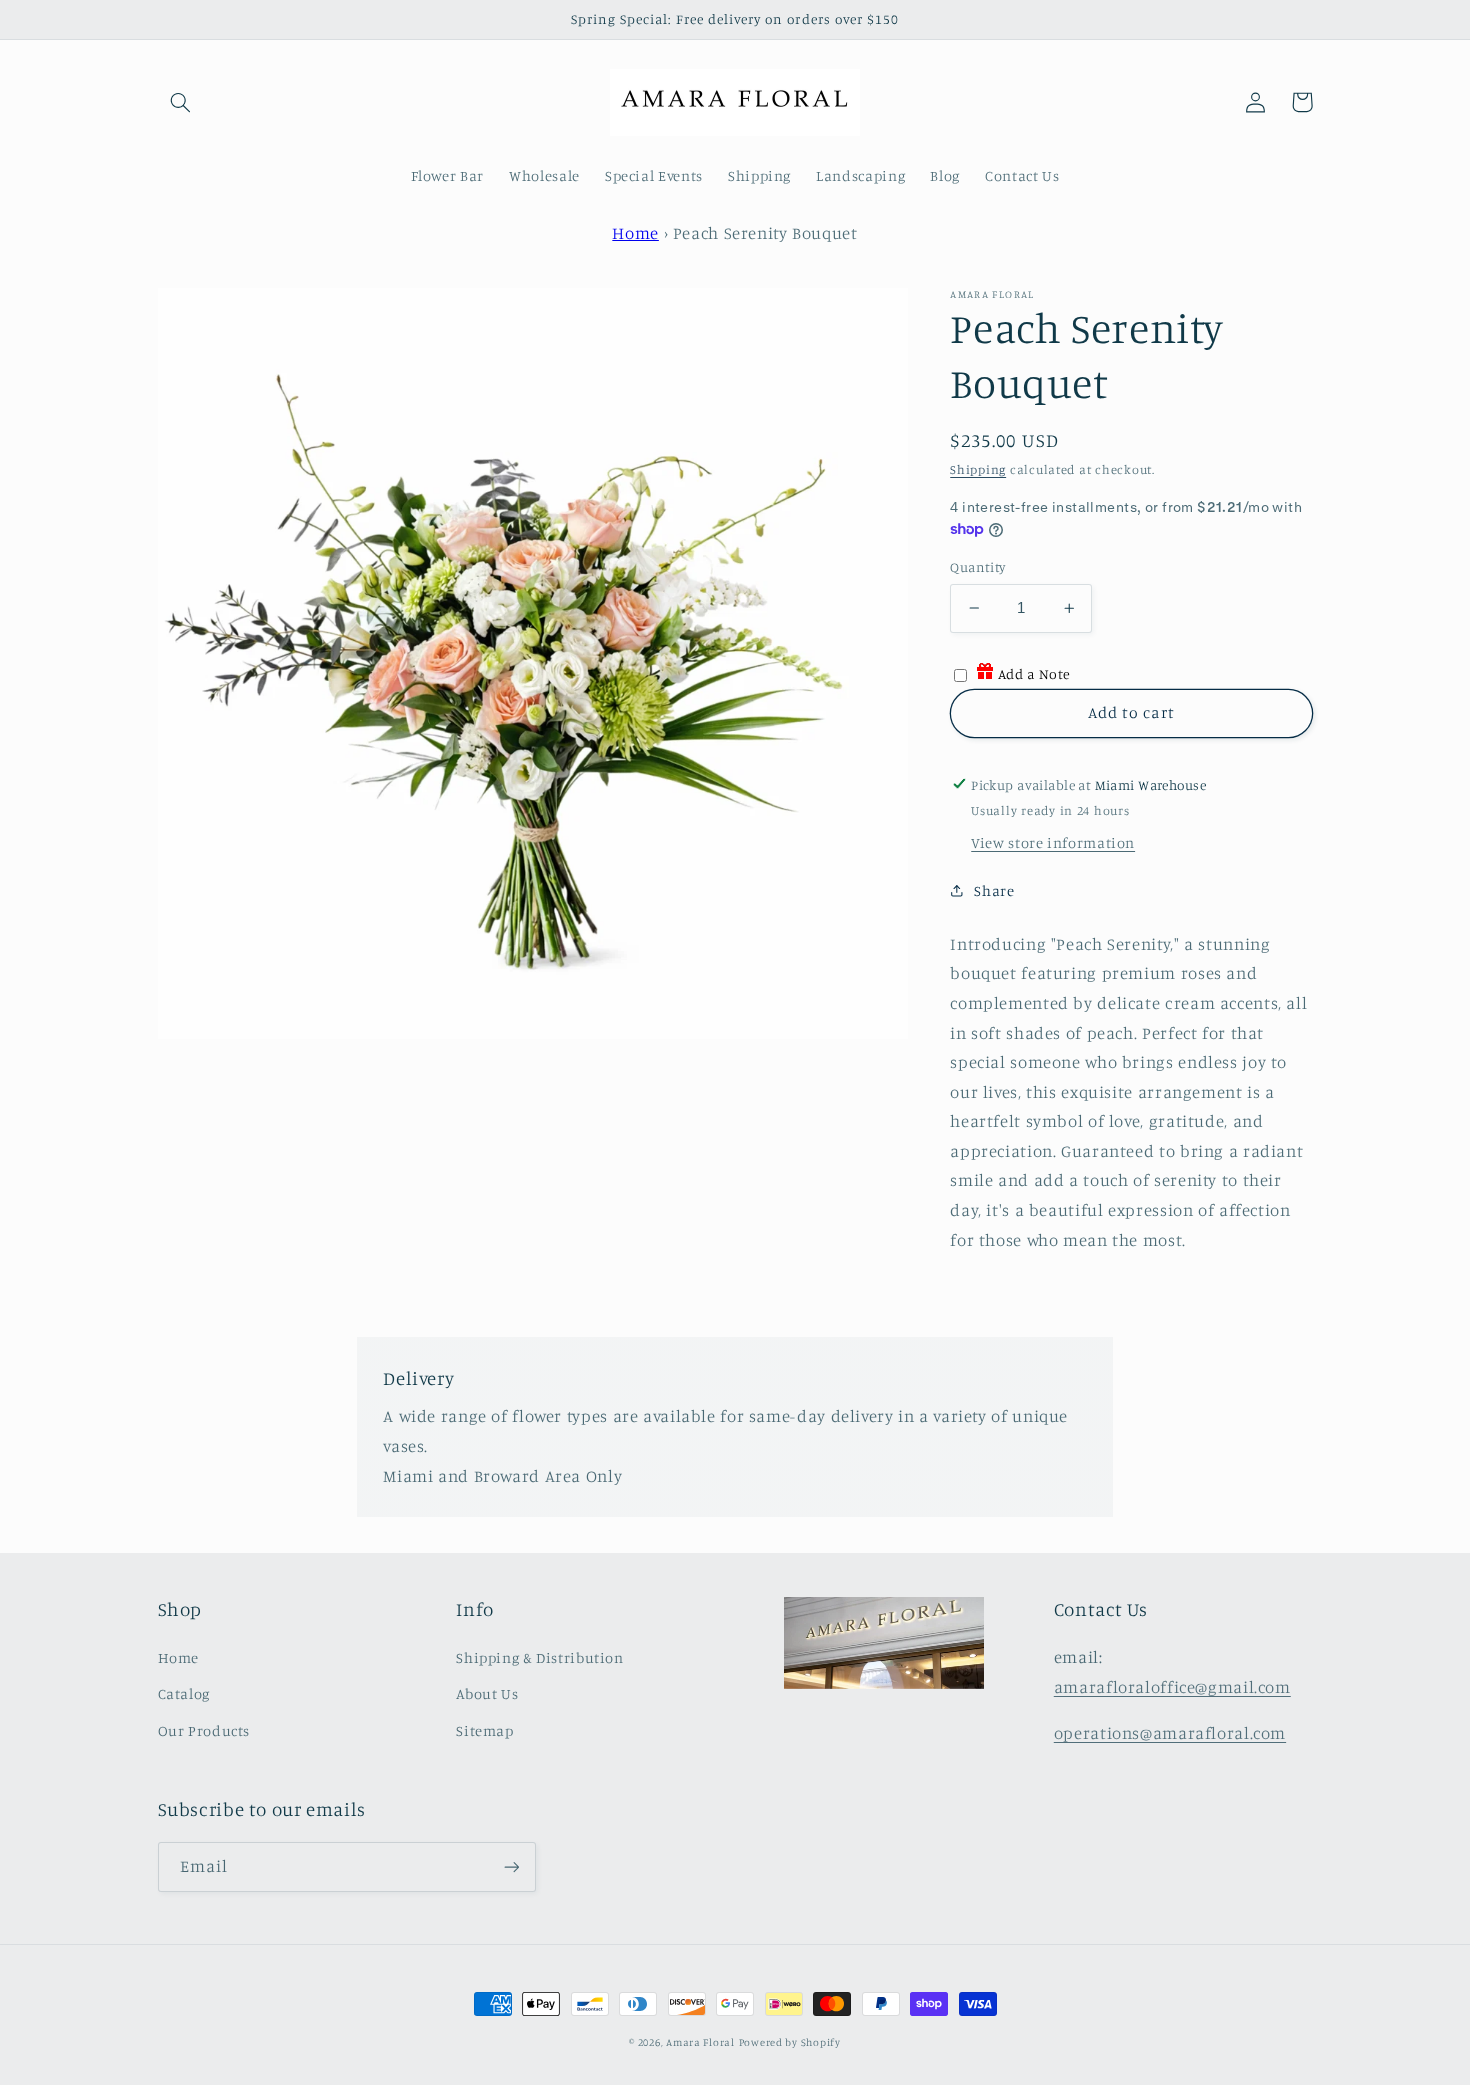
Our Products (204, 1730)
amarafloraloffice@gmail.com (1172, 1687)
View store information (1053, 842)
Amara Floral (700, 2042)
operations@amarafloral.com (1170, 1733)
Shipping (978, 469)
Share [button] (994, 889)
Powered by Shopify (790, 2042)
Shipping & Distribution (540, 1657)
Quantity (977, 567)
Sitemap (484, 1730)
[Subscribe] (511, 1866)
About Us (487, 1693)
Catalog (184, 1693)
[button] (181, 102)
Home (635, 233)
